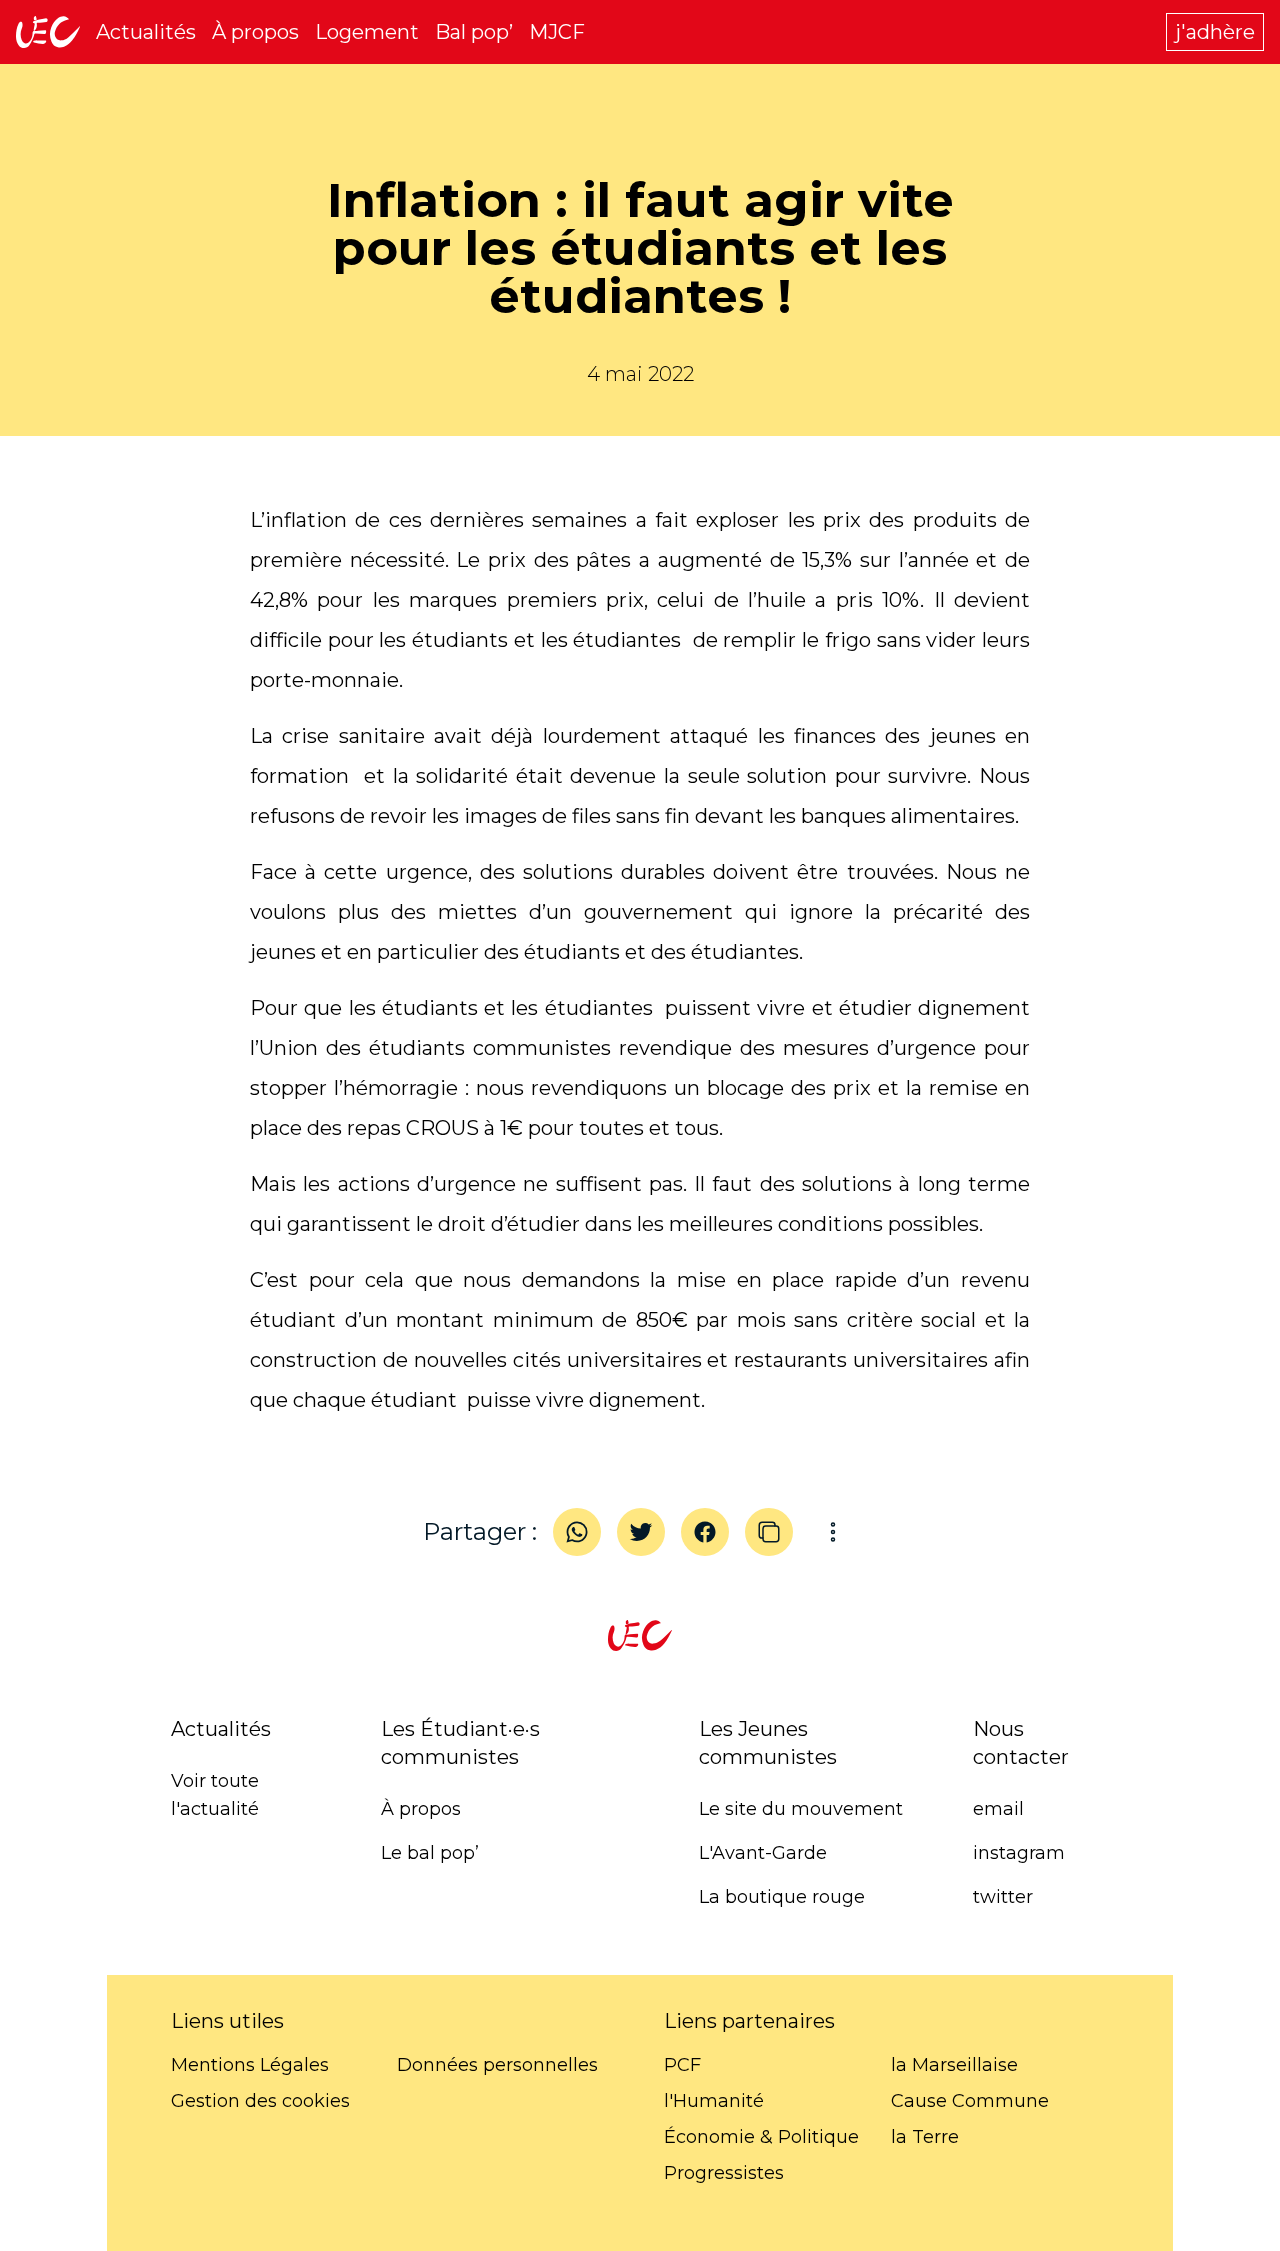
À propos (255, 32)
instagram (1019, 1853)
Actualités (146, 32)
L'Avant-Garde (763, 1853)
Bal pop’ (474, 32)
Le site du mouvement (801, 1809)
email (998, 1809)
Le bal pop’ (430, 1853)
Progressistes (724, 2173)
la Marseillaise (954, 2065)
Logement (367, 32)
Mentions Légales (250, 2065)
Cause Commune (970, 2101)
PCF (682, 2065)
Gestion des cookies (260, 2101)
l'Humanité (714, 2101)
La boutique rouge (782, 1897)
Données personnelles (497, 2065)
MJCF (557, 32)
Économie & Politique (761, 2137)
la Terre (925, 2137)
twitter (1003, 1897)
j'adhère (1215, 32)
